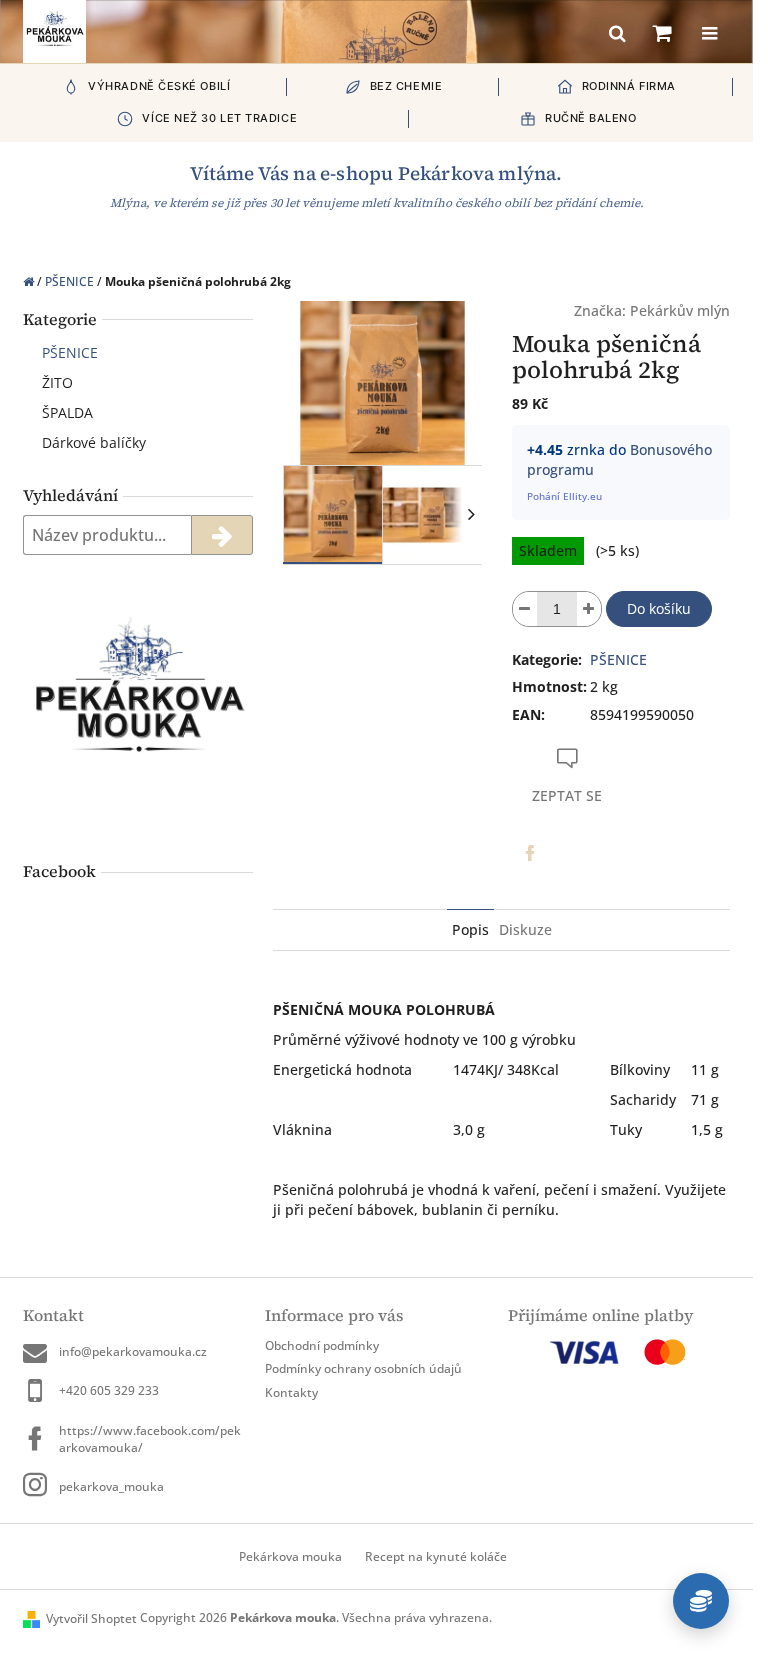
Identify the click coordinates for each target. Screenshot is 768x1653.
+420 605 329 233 (109, 1390)
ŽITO (57, 382)
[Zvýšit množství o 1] (589, 609)
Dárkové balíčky (94, 442)
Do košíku (659, 608)
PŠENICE (70, 352)
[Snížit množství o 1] (525, 609)
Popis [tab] (470, 929)
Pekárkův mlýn (680, 310)
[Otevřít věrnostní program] (701, 1601)
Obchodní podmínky (322, 1345)
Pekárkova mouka (290, 1556)
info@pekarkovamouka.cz (133, 1351)
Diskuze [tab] (525, 929)
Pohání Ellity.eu (564, 496)
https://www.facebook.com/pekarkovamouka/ (150, 1439)
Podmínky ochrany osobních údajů (363, 1368)
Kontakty (291, 1392)
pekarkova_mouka (111, 1486)
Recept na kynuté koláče (436, 1556)
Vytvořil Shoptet (91, 1618)
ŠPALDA (67, 412)
